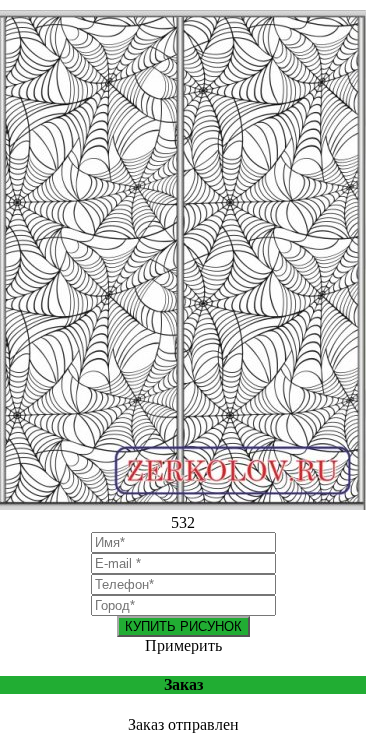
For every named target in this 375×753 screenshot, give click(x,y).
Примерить (183, 645)
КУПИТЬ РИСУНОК (183, 626)
